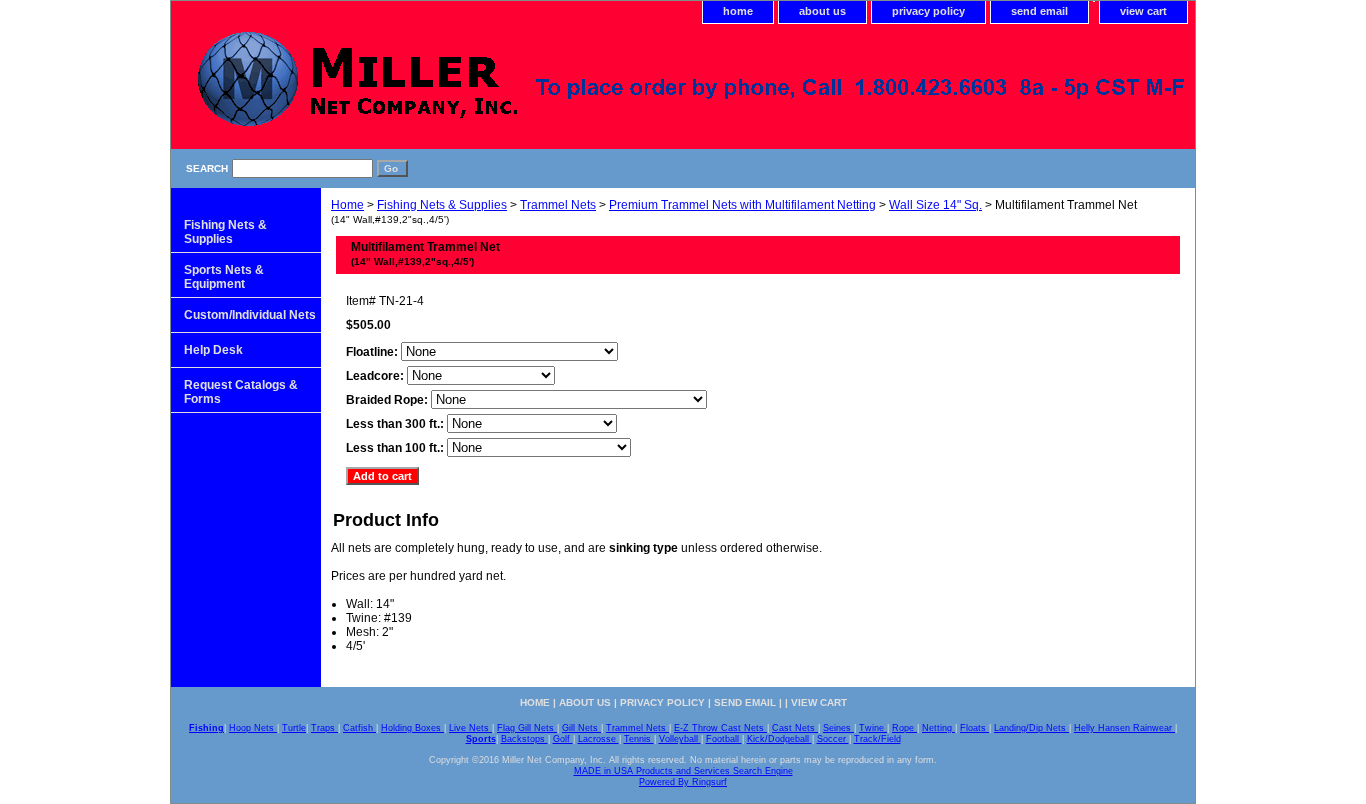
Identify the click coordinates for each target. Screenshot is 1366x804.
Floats (974, 728)
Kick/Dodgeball (779, 739)
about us (822, 11)
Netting (938, 728)
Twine (873, 728)
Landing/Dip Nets (1031, 728)
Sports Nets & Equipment (224, 277)
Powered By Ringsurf (683, 782)
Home (347, 205)
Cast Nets (795, 728)
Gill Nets (581, 728)
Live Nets (470, 728)
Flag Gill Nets (527, 728)
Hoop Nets (253, 728)
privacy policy (928, 11)
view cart (1143, 11)
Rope (904, 728)
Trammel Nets (558, 205)
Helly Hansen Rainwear (1124, 728)
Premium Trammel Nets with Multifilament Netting (742, 205)
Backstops (524, 739)
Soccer (833, 739)
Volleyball (680, 739)
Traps (324, 728)
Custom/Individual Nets (250, 315)
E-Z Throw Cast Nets (720, 728)
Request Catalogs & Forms (241, 392)
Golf (563, 739)
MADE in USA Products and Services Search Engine (683, 771)
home (738, 11)
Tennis (639, 739)
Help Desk (213, 350)
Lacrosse (598, 739)
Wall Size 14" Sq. (935, 205)
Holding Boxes (412, 728)
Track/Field (877, 739)
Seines (838, 728)
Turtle (294, 728)
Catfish (359, 728)
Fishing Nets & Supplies (442, 205)
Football (724, 739)
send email (1039, 11)
